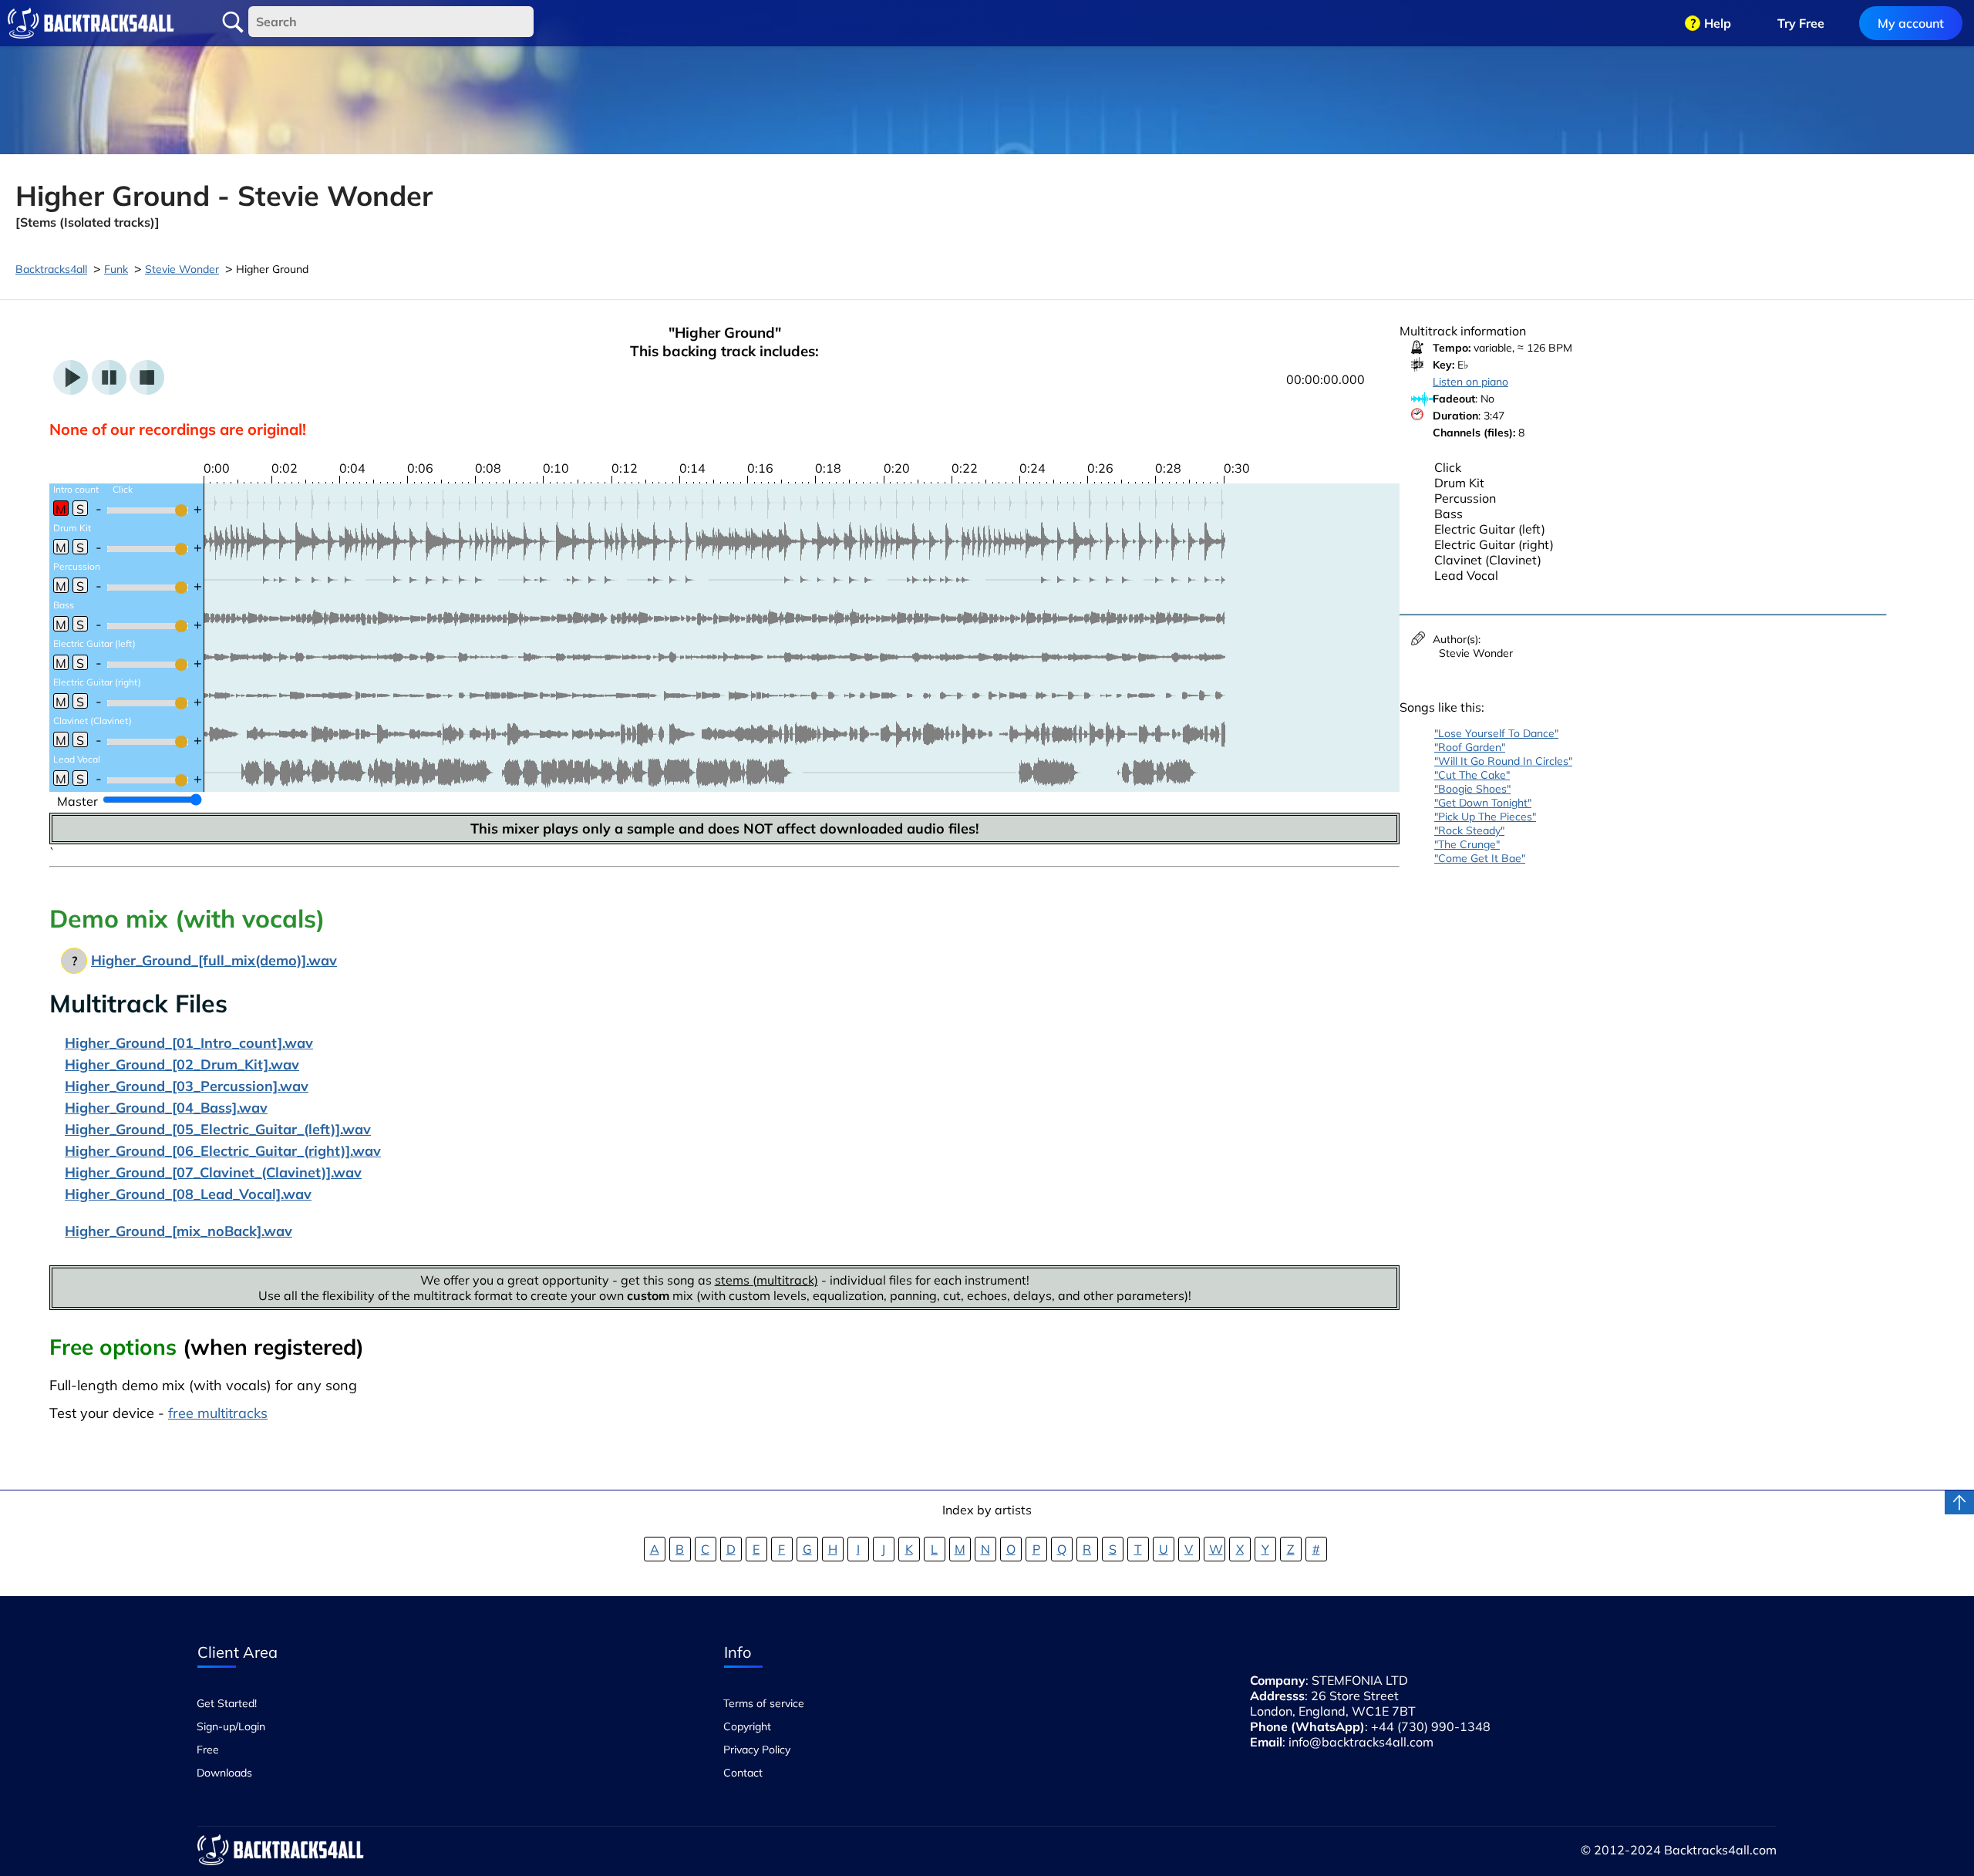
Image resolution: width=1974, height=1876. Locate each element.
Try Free (1801, 23)
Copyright (747, 1726)
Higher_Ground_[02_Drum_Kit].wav (182, 1064)
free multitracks (218, 1413)
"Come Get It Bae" (1480, 858)
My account (1911, 23)
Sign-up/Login (231, 1726)
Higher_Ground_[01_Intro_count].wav (189, 1043)
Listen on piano (1470, 382)
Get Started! (227, 1703)
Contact (743, 1773)
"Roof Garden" (1470, 747)
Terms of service (764, 1703)
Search (233, 22)
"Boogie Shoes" (1472, 789)
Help (1718, 23)
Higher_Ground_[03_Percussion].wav (187, 1086)
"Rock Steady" (1469, 830)
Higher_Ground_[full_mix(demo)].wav (214, 960)
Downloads (224, 1773)
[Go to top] (1959, 1502)
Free (208, 1750)
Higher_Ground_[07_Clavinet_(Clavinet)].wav (213, 1172)
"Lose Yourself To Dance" (1496, 733)
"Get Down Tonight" (1483, 803)
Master (77, 801)
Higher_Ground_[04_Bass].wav (166, 1108)
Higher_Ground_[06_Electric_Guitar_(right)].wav (223, 1151)
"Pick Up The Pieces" (1485, 817)
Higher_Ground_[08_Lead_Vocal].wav (188, 1194)
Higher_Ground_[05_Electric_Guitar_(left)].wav (218, 1129)
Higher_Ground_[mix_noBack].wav (179, 1231)
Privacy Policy (757, 1750)
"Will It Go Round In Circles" (1503, 761)
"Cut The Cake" (1472, 775)
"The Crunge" (1467, 844)
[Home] (91, 23)
